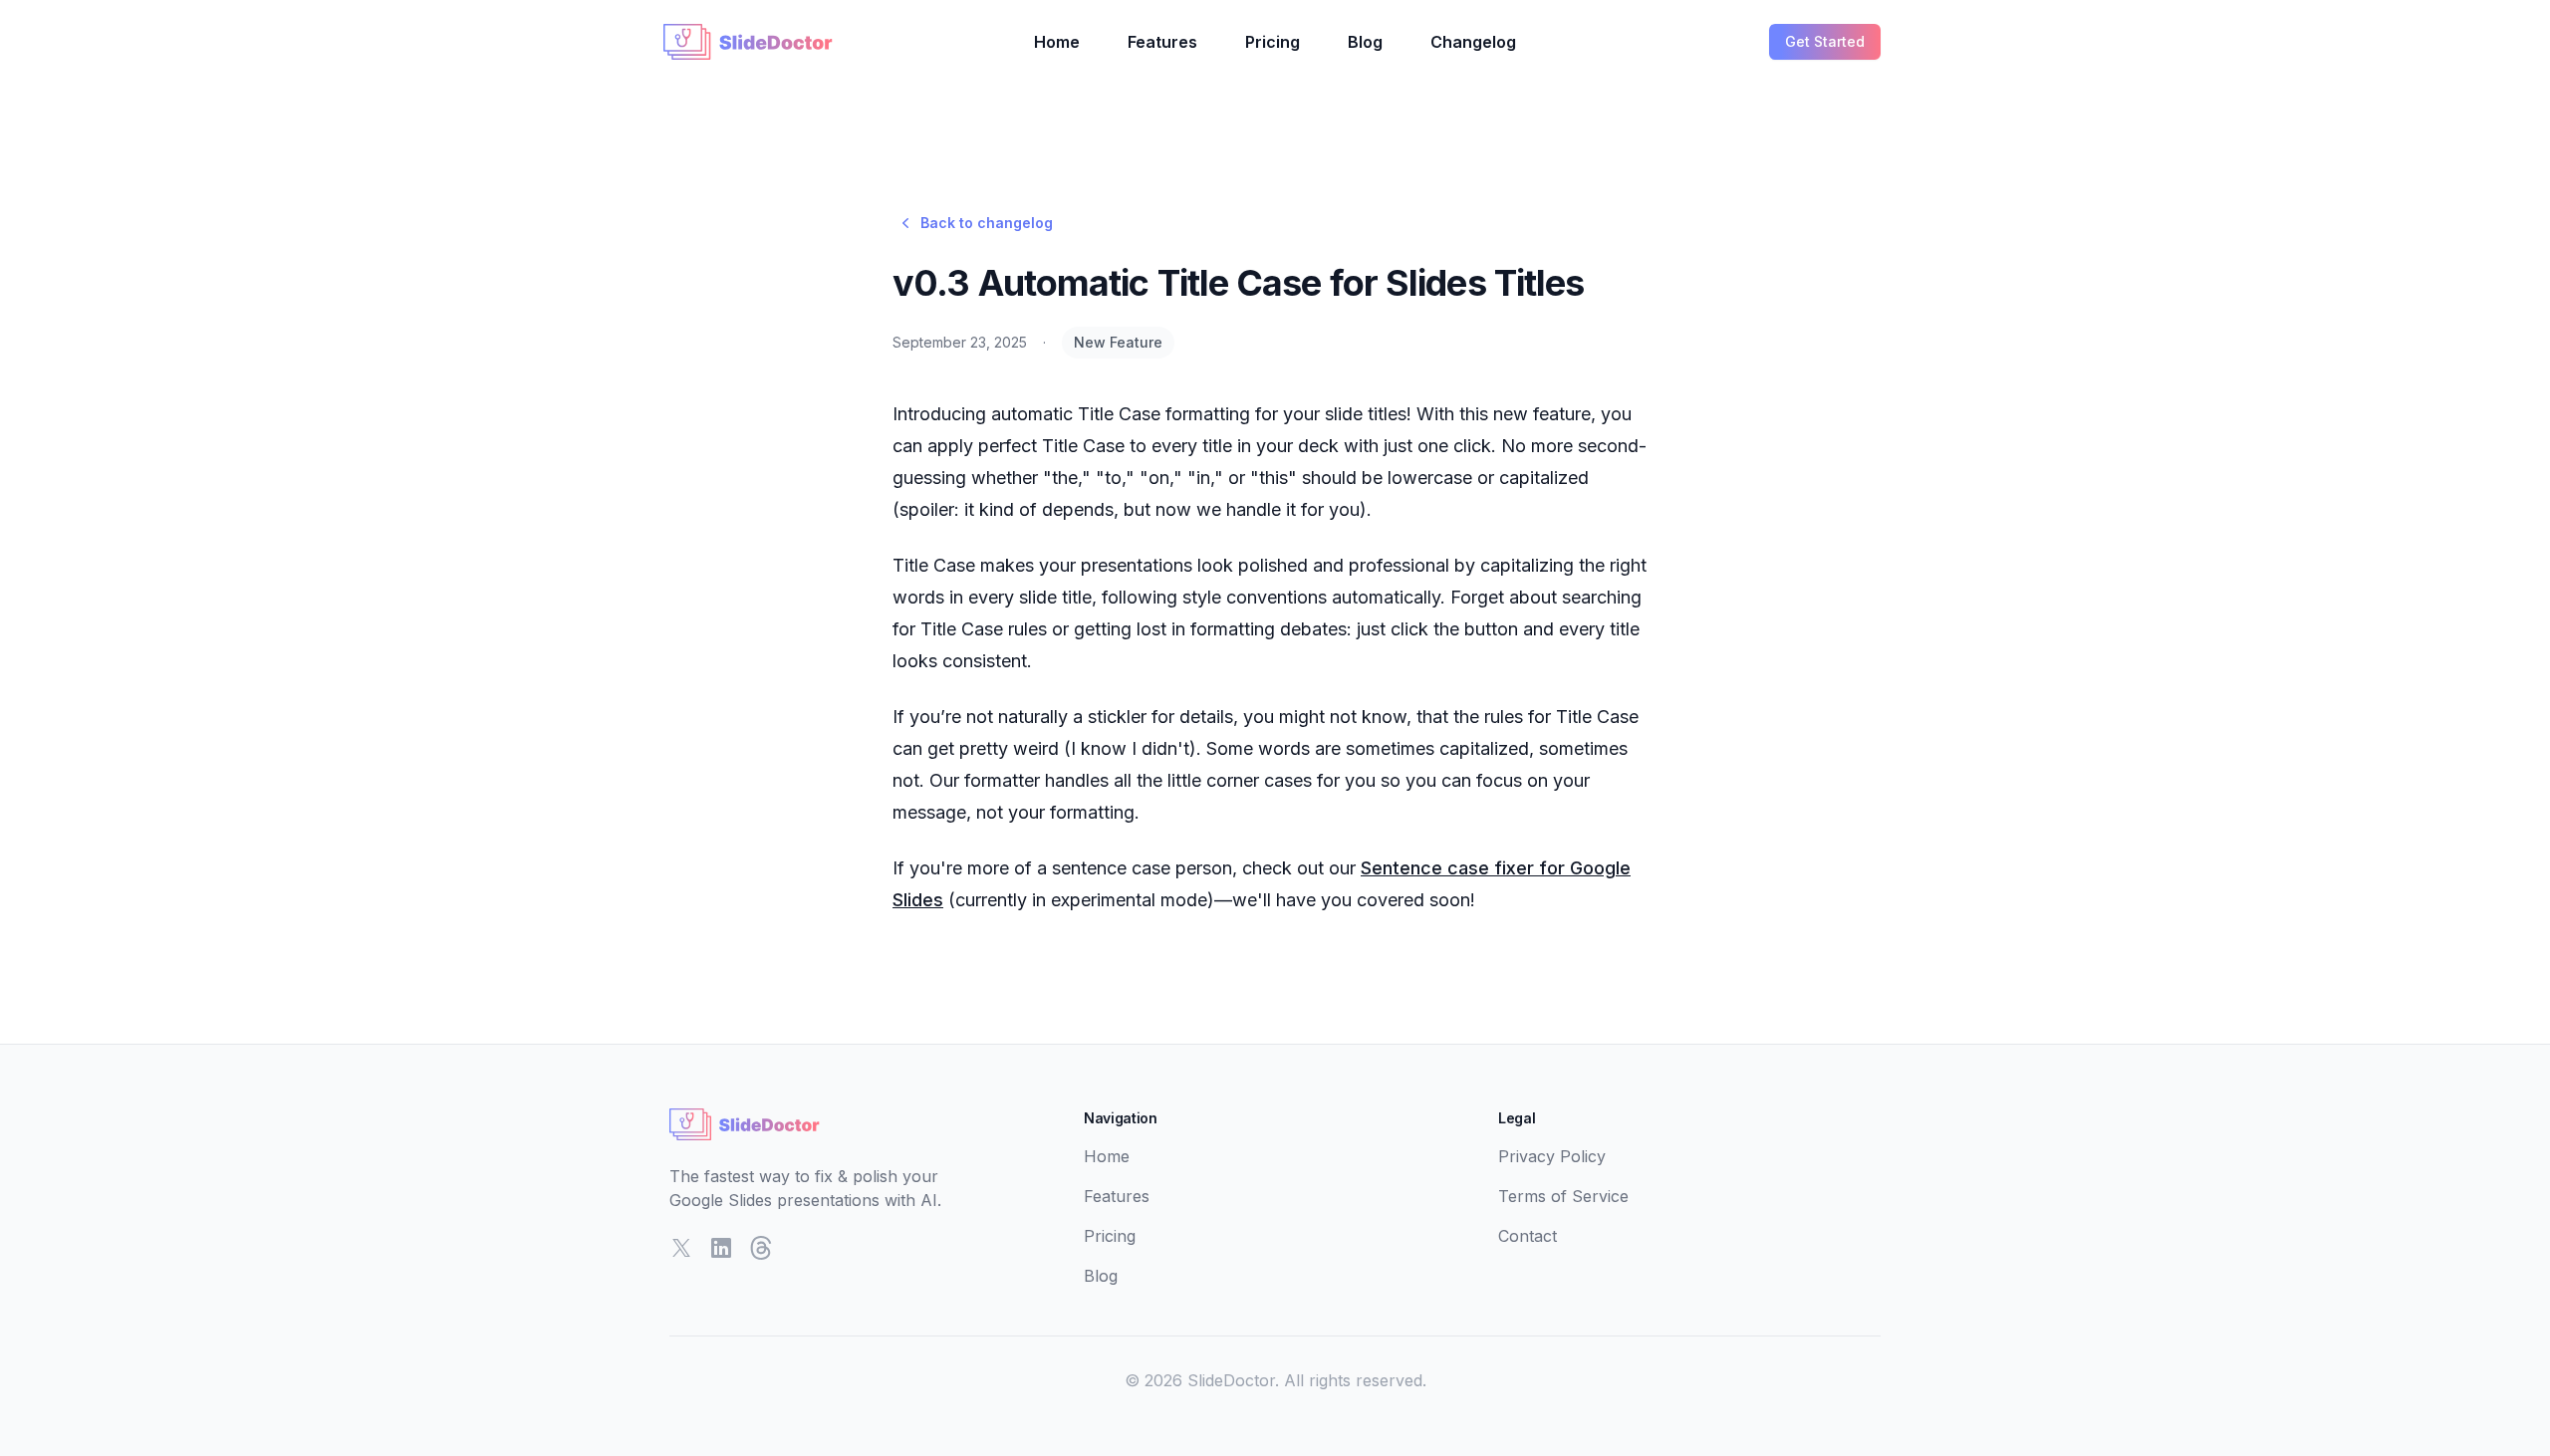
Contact (1528, 1236)
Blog (1365, 42)
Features (1162, 42)
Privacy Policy (1552, 1156)
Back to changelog (987, 223)
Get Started (1825, 41)
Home (1057, 42)
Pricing (1273, 42)
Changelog (1473, 42)
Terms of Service (1563, 1196)
